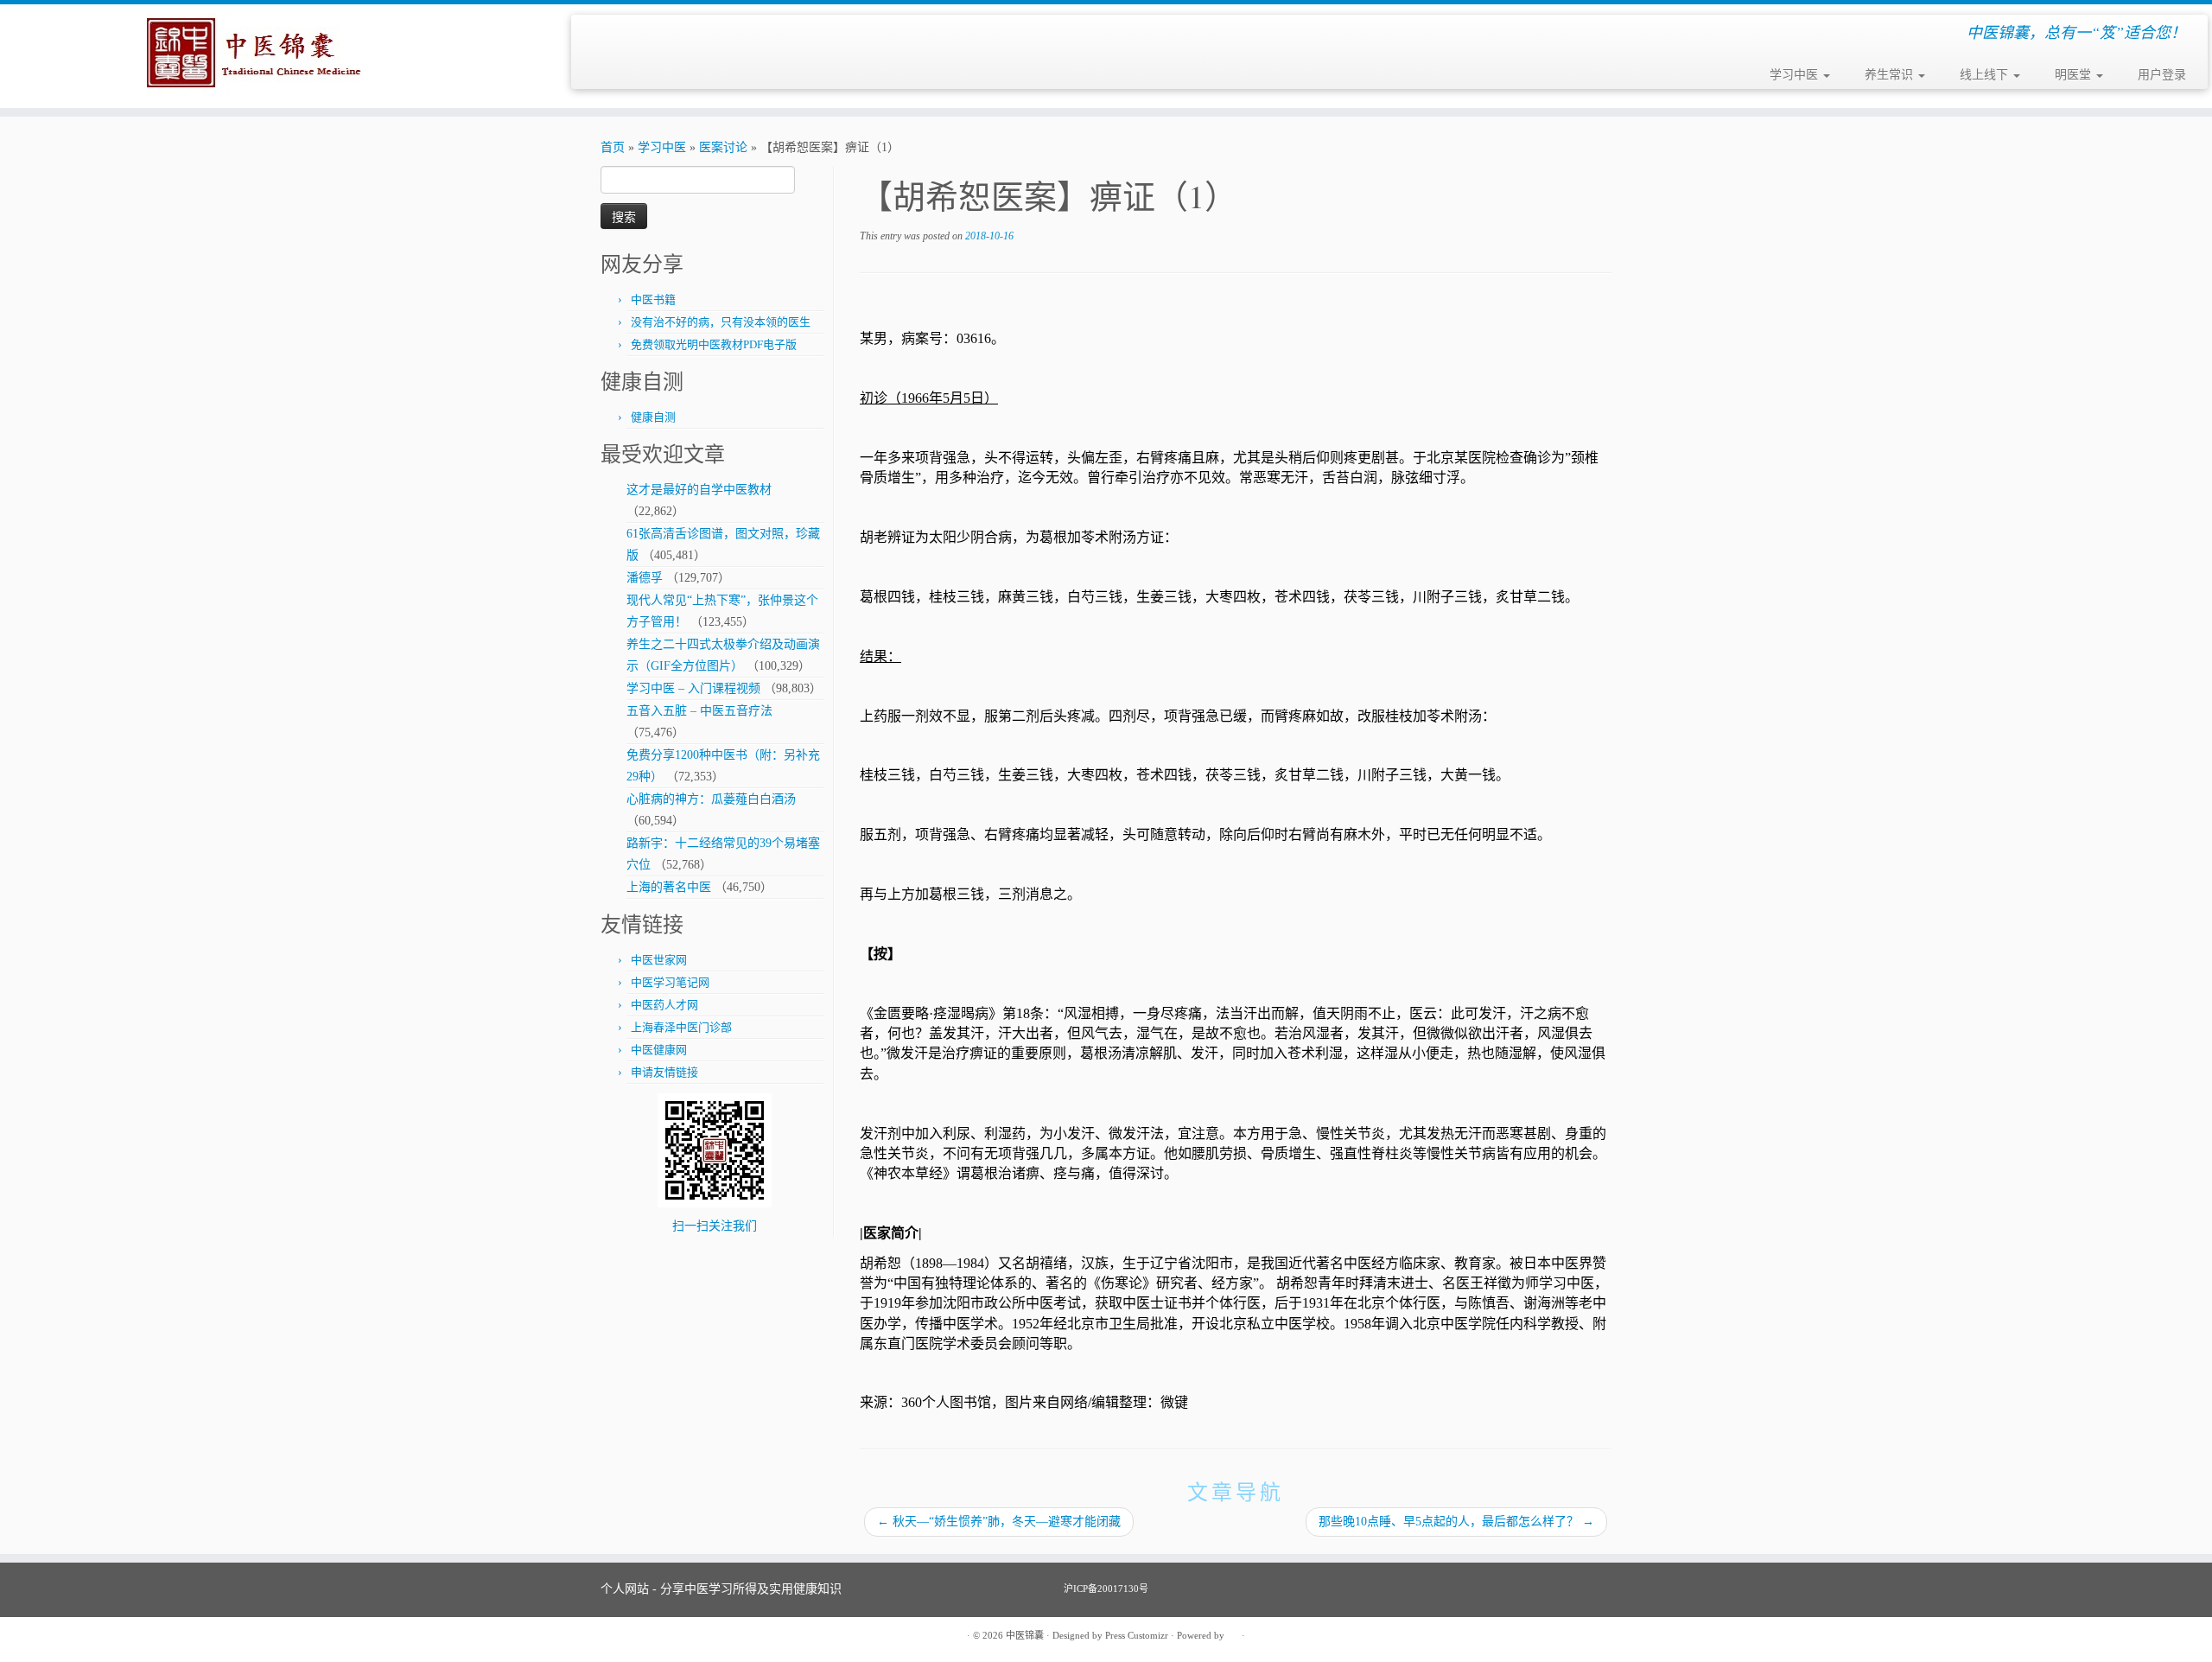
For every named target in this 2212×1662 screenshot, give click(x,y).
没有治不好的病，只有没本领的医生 (721, 322)
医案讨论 (723, 147)
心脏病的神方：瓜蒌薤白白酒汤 (711, 799)
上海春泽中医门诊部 (681, 1027)
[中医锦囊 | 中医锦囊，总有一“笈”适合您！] (255, 56)
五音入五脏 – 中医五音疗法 (699, 711)
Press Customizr (1137, 1635)
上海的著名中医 (669, 887)
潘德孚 (645, 578)
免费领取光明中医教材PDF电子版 (714, 344)
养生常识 (1891, 75)
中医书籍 (653, 299)
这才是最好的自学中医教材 (699, 490)
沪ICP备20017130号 (1106, 1589)
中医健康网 (659, 1050)
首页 (613, 147)
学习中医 (1796, 75)
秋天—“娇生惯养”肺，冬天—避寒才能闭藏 (999, 1522)
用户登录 (2162, 75)
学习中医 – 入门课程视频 (693, 688)
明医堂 (2075, 75)
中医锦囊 (1025, 1635)
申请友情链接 (664, 1072)
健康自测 (653, 417)
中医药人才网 (664, 1005)
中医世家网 (659, 960)
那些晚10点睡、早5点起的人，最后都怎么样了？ (1456, 1522)
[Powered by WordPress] (1233, 1633)
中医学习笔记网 (670, 982)
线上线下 (1986, 75)
